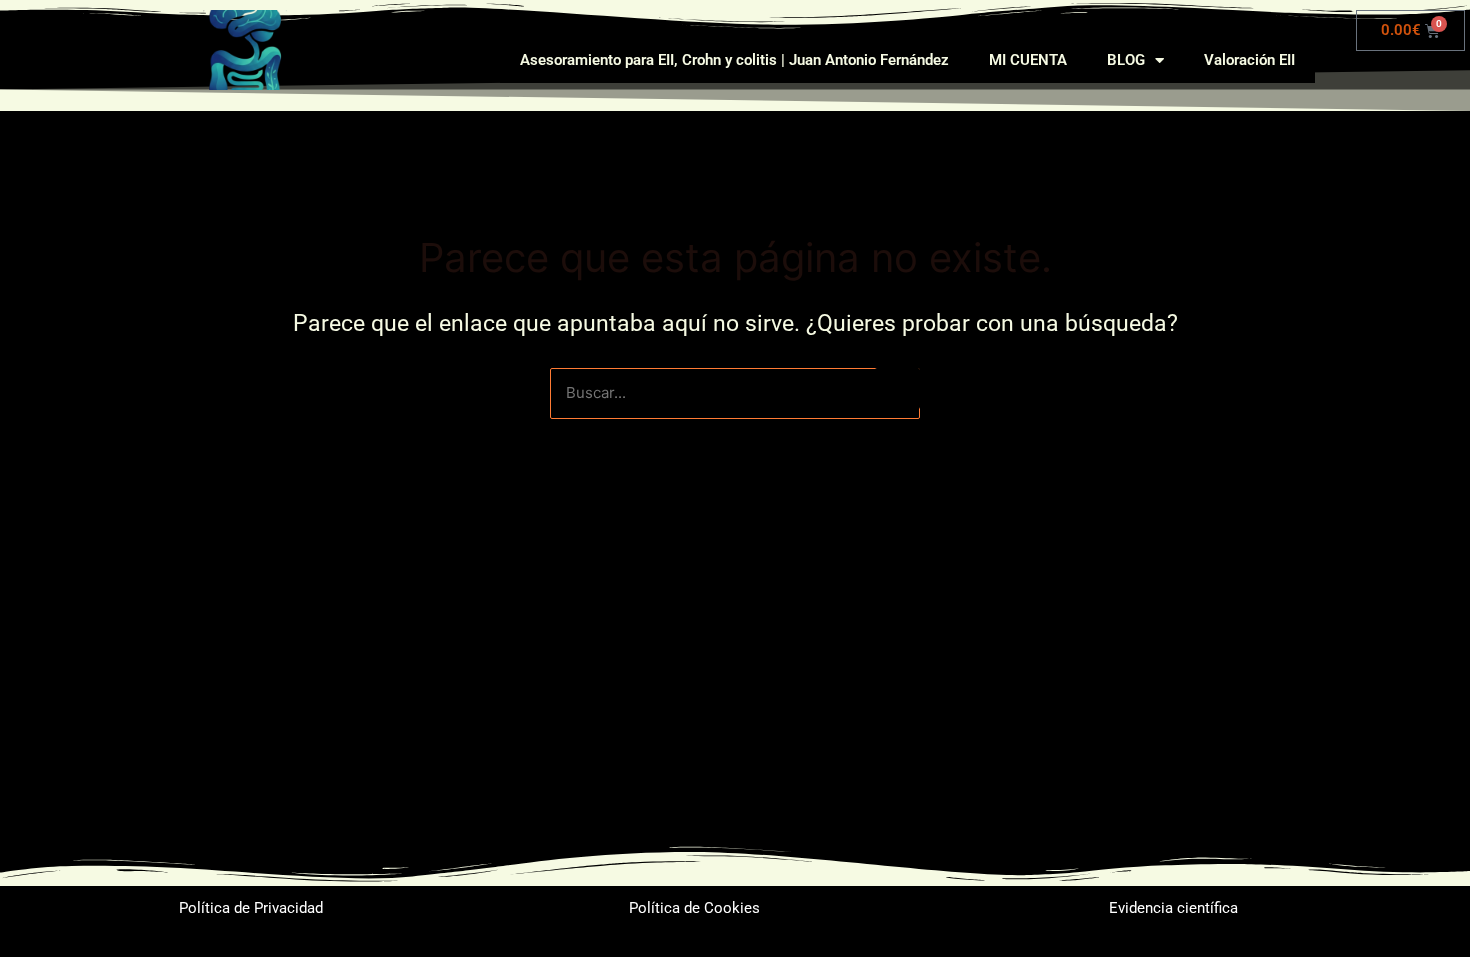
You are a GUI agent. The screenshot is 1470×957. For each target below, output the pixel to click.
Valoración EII (1249, 60)
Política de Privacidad (251, 908)
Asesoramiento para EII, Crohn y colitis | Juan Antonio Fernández (734, 60)
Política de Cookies (694, 908)
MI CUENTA (1028, 60)
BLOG (1126, 60)
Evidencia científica (1173, 908)
